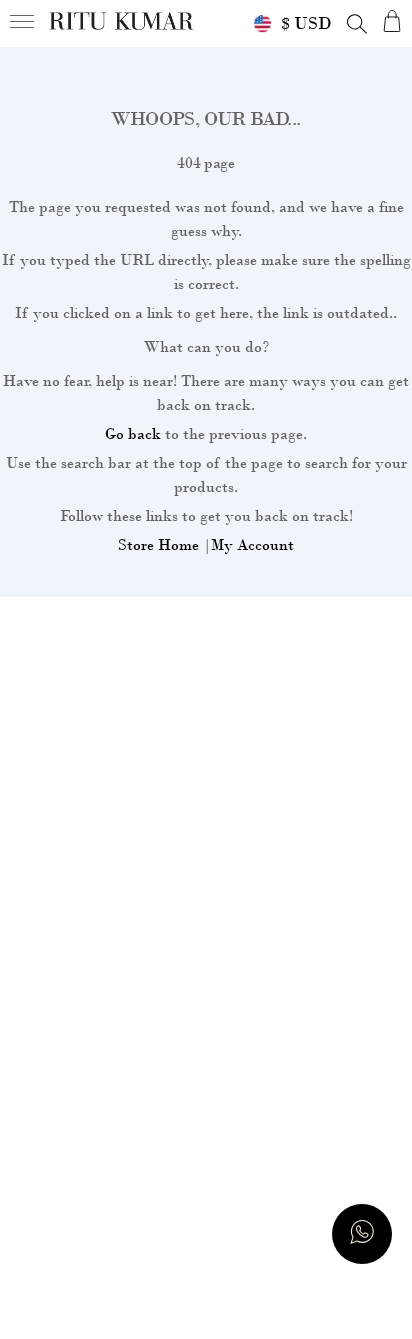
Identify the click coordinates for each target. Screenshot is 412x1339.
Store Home (158, 545)
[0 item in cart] (392, 20)
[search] (357, 24)
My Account (252, 545)
